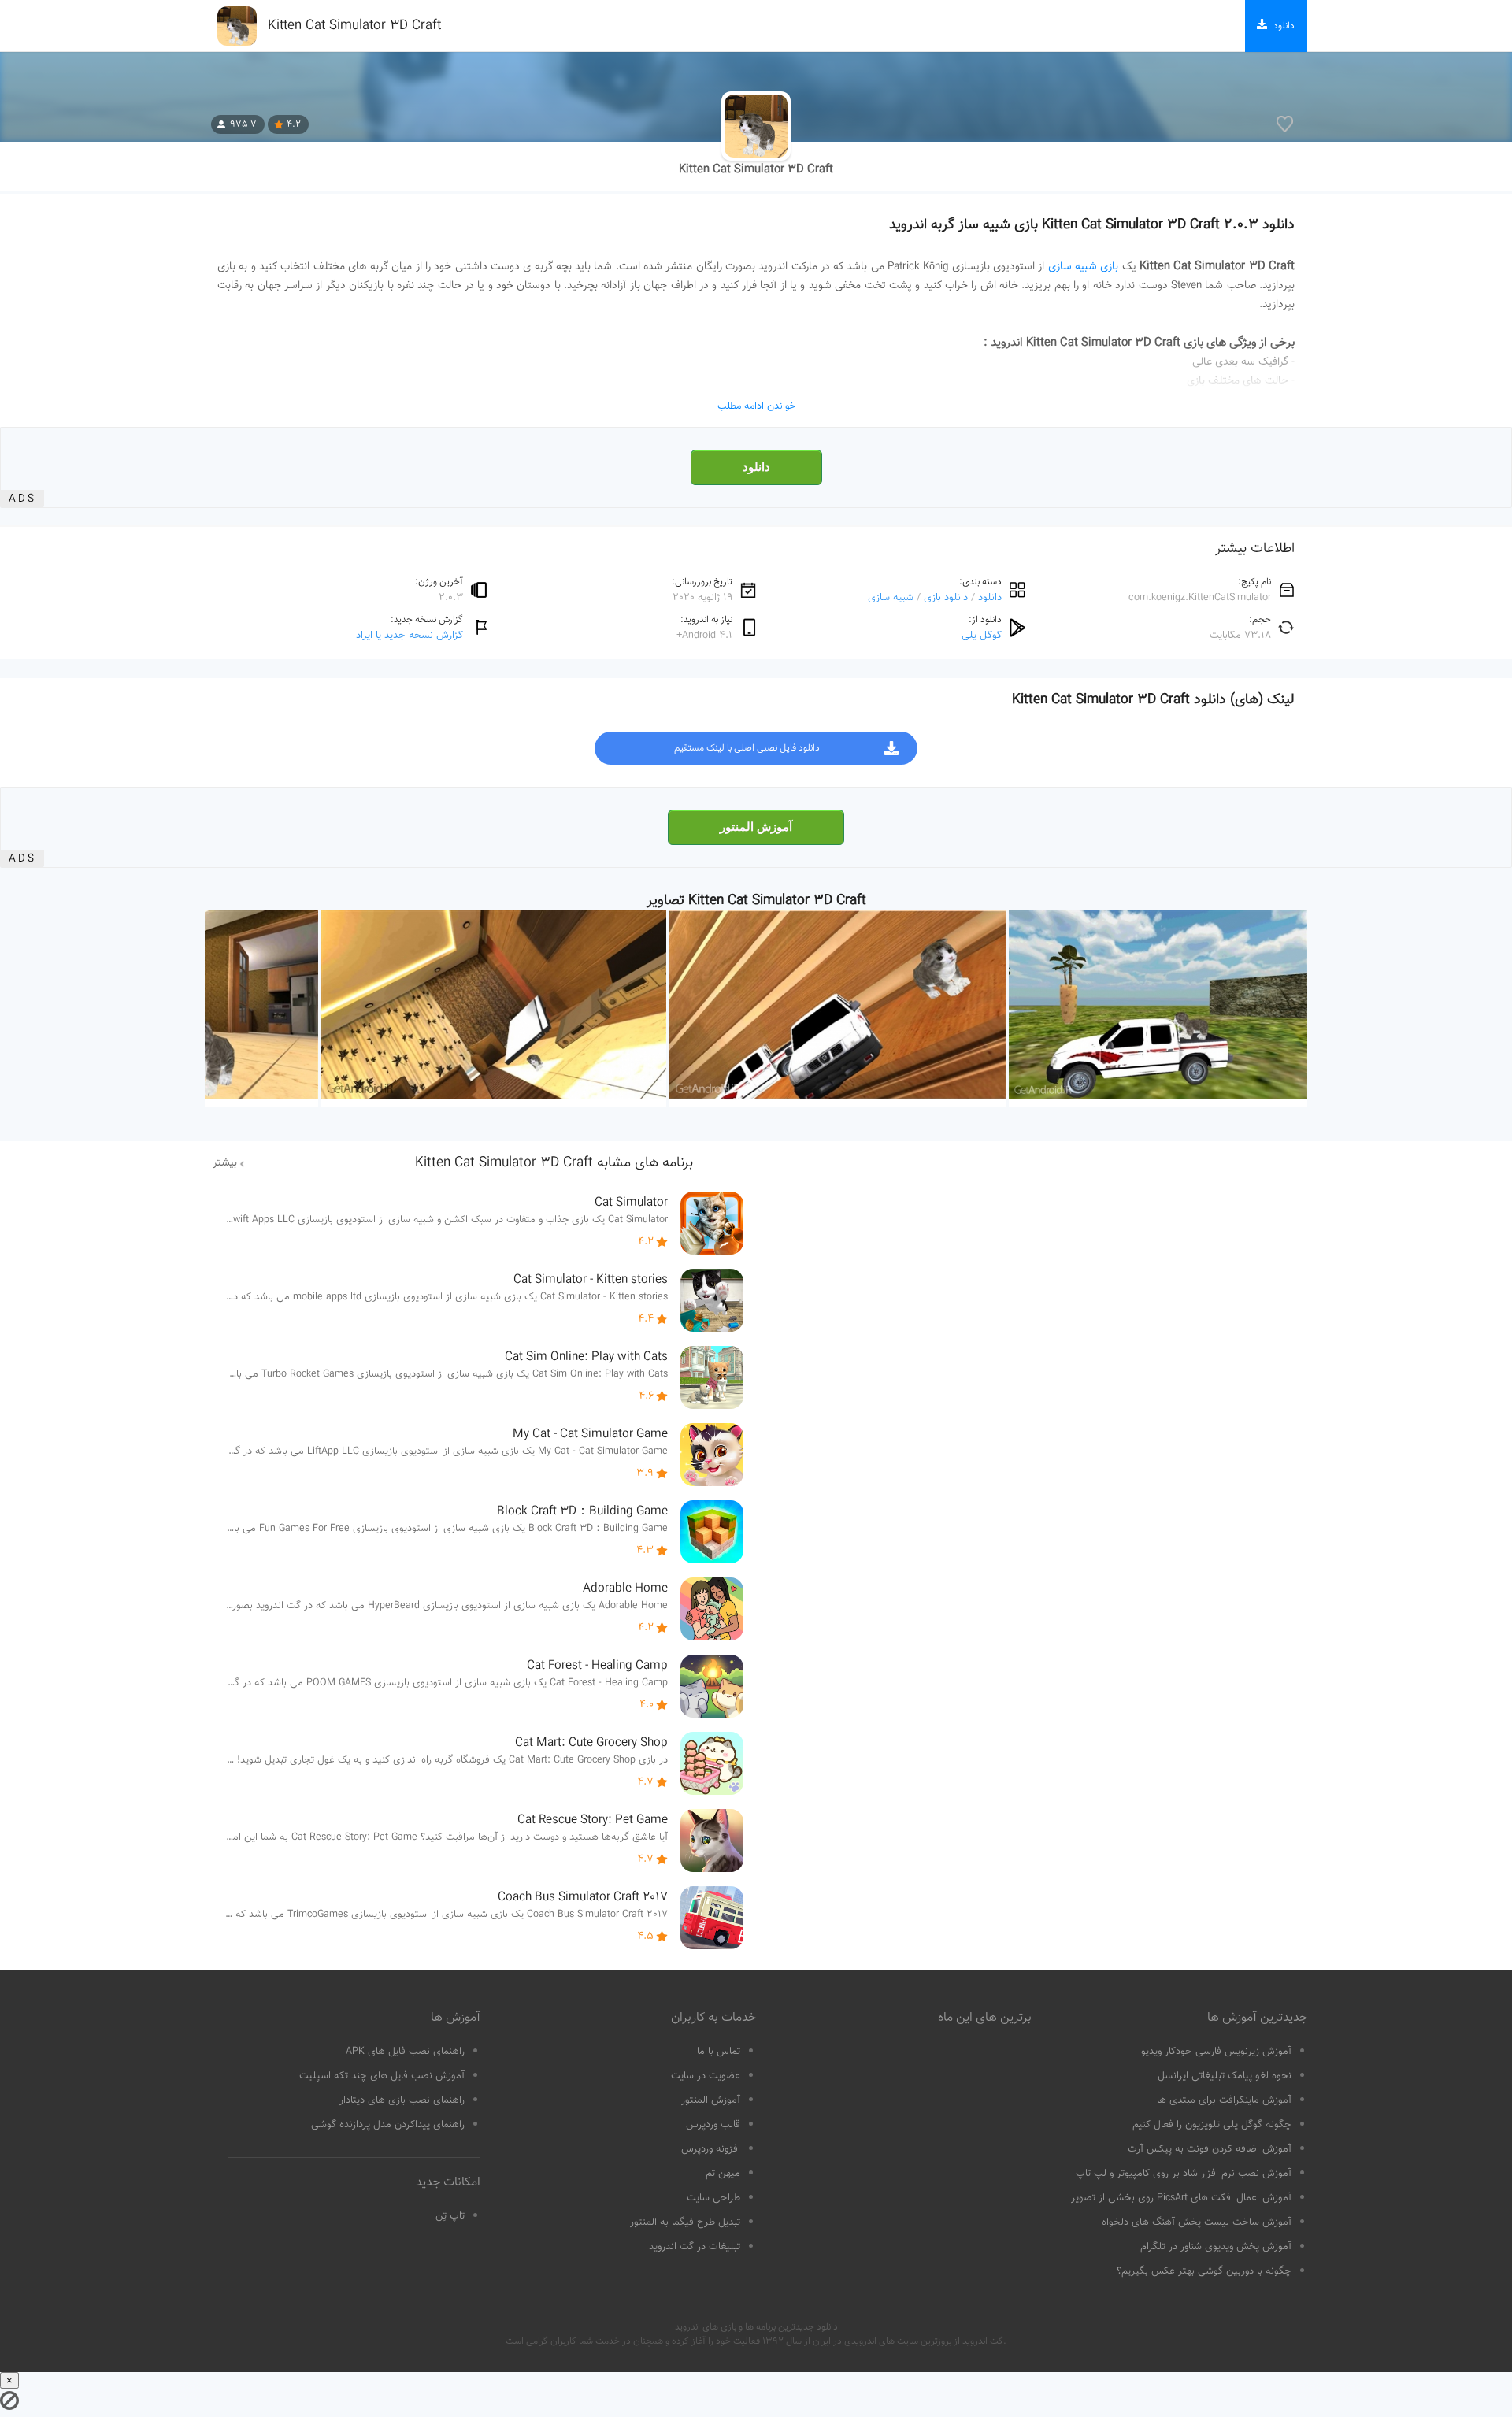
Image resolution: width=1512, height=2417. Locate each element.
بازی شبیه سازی (1084, 267)
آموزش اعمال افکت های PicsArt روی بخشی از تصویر (1181, 2198)
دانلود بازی (946, 597)
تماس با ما (719, 2052)
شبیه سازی (891, 597)
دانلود (756, 467)
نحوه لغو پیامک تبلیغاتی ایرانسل (1225, 2076)
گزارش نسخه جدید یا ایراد (409, 635)
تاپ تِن (450, 2216)
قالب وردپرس (713, 2125)
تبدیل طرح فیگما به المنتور (685, 2222)
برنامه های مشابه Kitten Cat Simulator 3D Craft (554, 1163)
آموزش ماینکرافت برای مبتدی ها (1224, 2100)
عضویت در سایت (706, 2076)
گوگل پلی (982, 635)
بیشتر (225, 1163)
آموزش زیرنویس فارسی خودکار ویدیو (1216, 2052)
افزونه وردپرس (711, 2149)
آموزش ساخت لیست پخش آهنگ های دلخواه (1197, 2222)
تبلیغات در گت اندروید (695, 2247)
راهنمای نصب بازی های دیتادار (402, 2100)
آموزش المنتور (756, 827)
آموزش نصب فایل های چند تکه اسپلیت (382, 2076)
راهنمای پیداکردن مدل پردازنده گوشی (388, 2125)
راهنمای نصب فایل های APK (405, 2052)
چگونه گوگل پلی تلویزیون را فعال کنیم (1212, 2125)
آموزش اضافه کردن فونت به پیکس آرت (1210, 2149)
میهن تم (723, 2174)
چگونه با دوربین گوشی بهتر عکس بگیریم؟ (1204, 2271)
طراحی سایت (713, 2198)
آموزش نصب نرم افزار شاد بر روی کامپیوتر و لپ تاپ (1184, 2174)
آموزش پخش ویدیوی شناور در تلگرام (1216, 2247)
